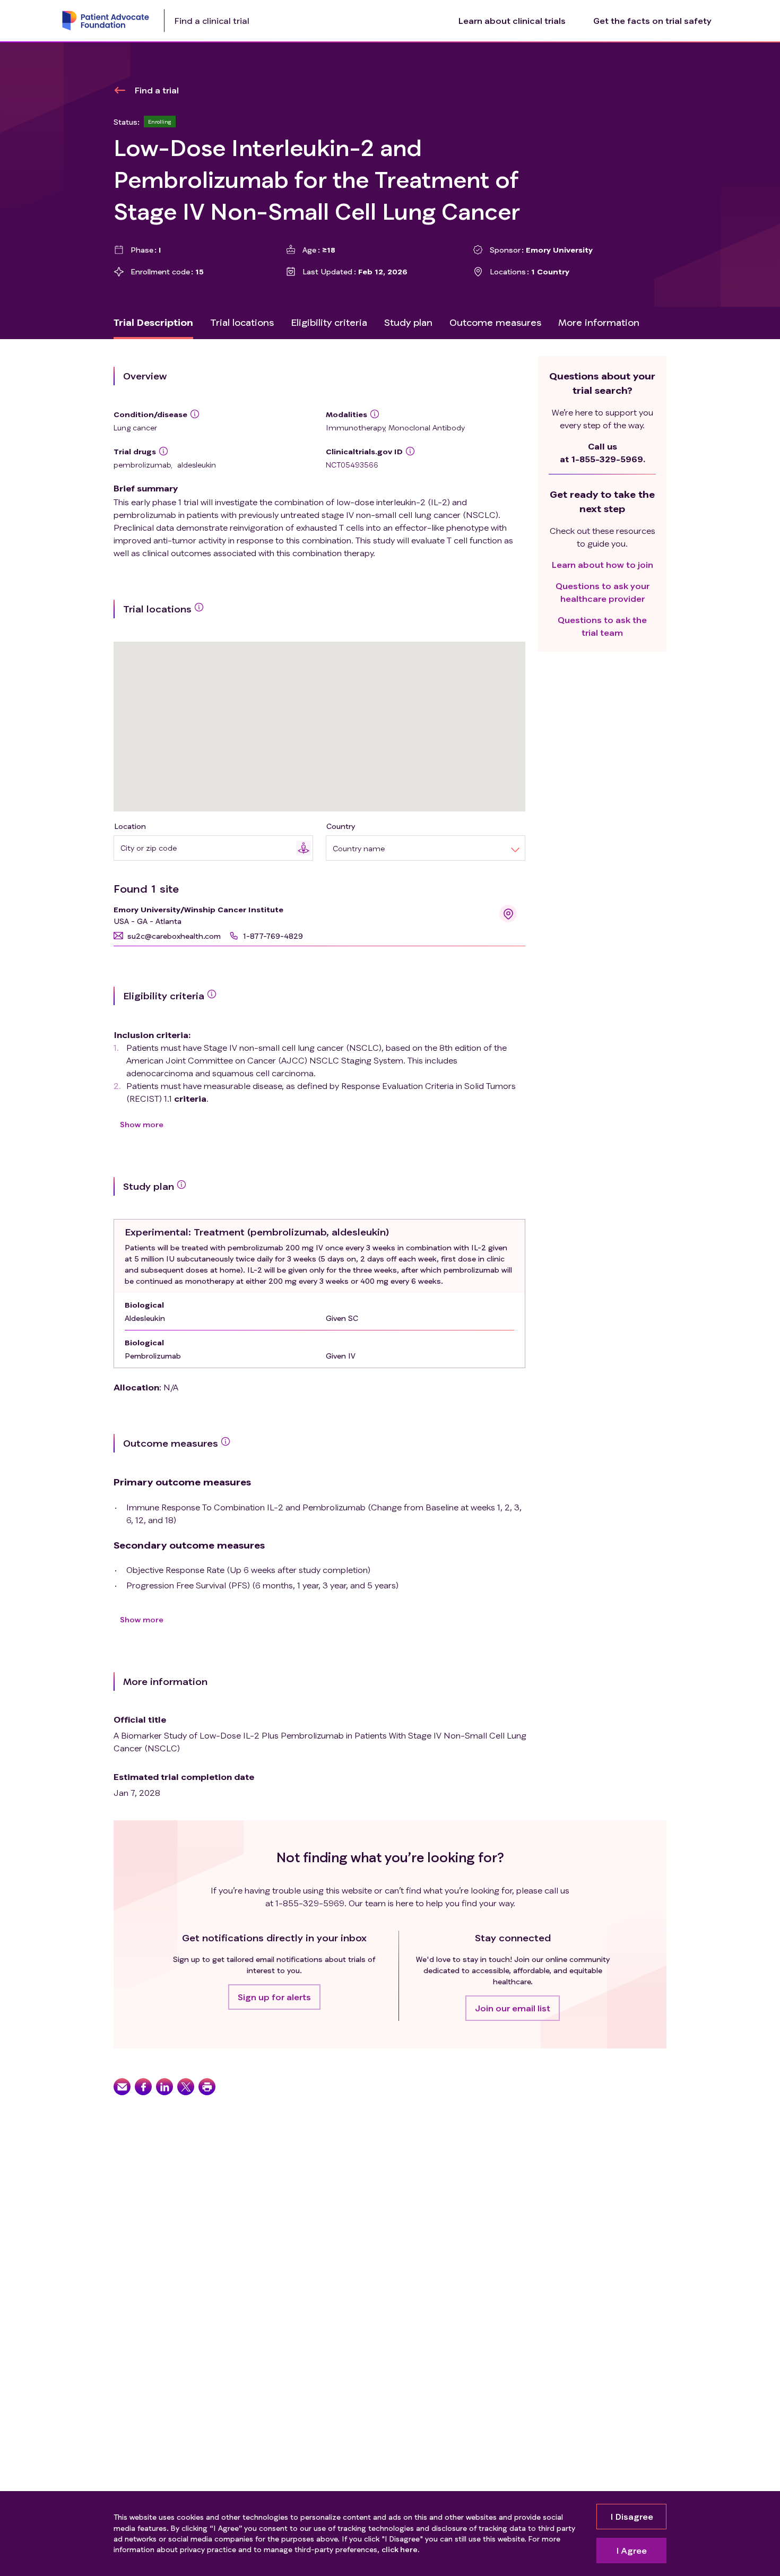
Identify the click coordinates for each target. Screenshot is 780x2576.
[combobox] (208, 848)
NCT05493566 (352, 465)
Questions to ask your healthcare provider (603, 592)
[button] (167, 936)
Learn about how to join (603, 564)
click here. (400, 2549)
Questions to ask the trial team (602, 626)
